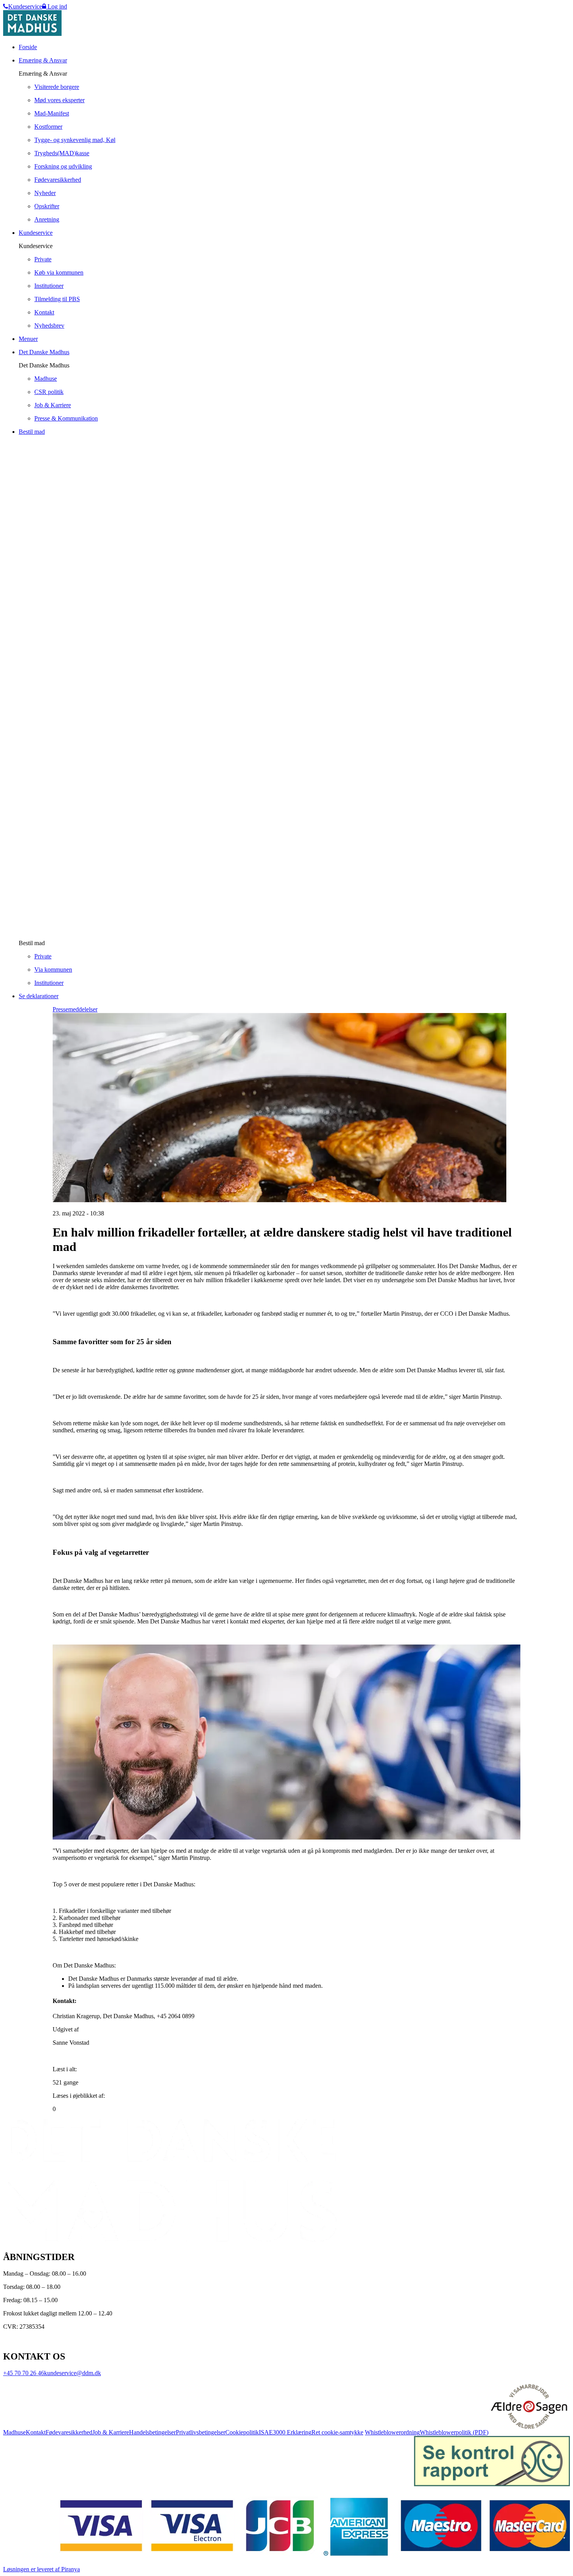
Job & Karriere (111, 2432)
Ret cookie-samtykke (337, 2432)
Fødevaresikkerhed (69, 2432)
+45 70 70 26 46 (24, 2373)
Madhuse (14, 2432)
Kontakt (36, 2432)
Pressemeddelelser (75, 1009)
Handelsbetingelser (152, 2432)
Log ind (57, 6)
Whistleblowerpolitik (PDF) (454, 2432)
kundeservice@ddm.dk (73, 2373)
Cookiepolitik (242, 2432)
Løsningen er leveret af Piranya (42, 2569)
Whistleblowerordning (392, 2432)
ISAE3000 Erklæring (285, 2432)
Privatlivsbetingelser (201, 2432)
